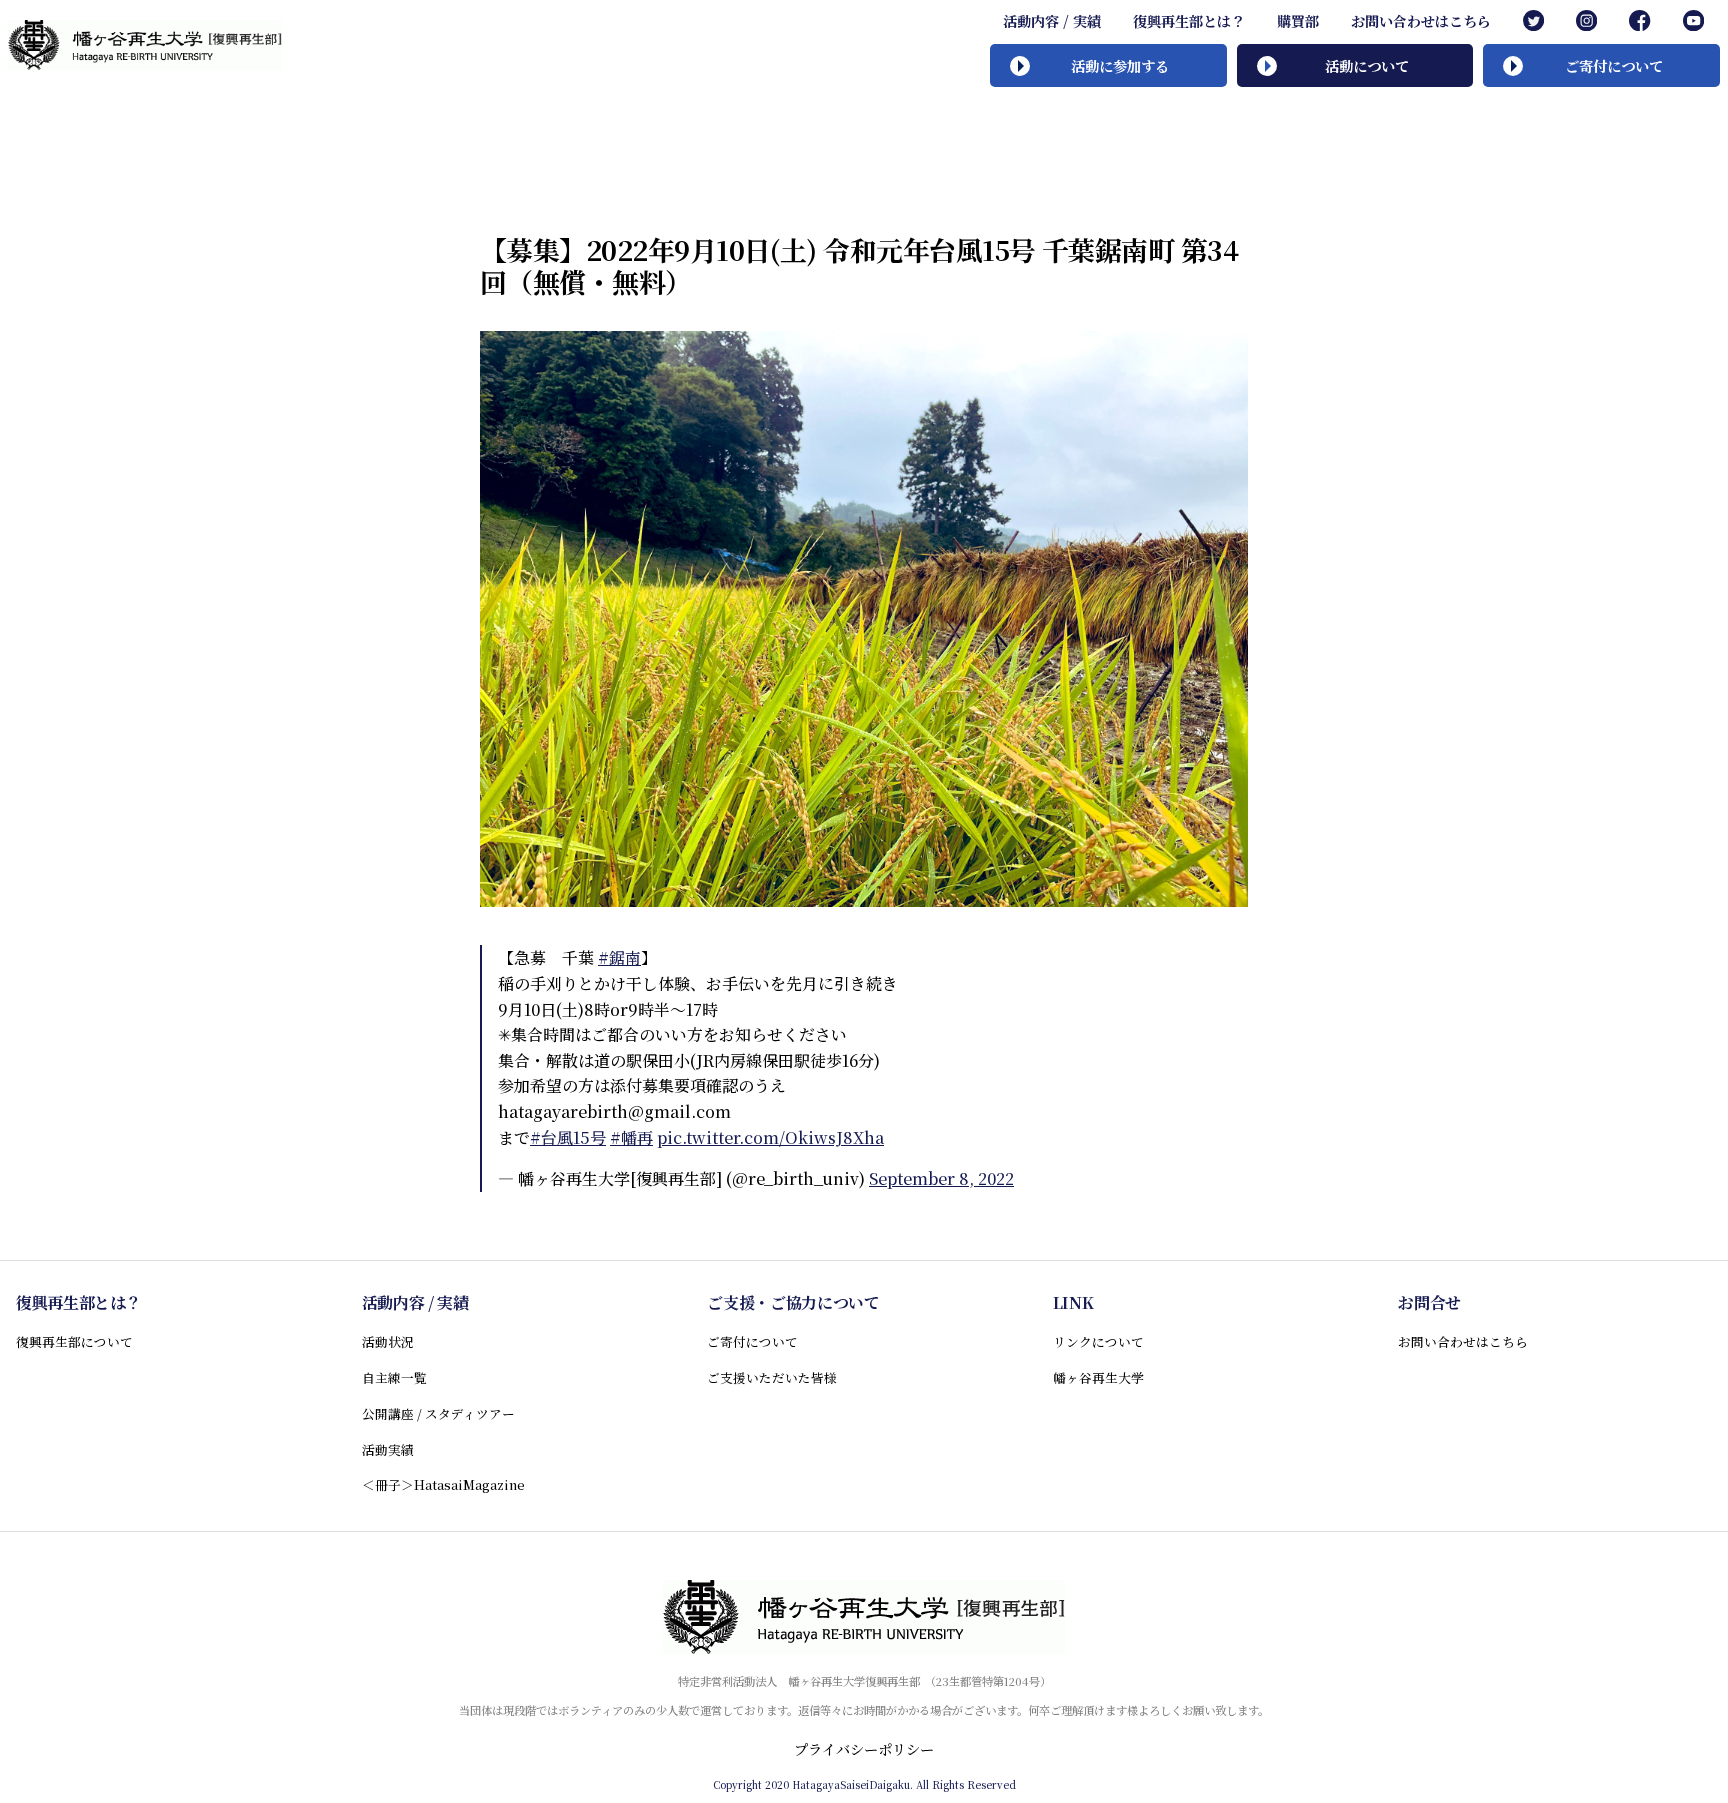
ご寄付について (752, 1341)
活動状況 (388, 1341)
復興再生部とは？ (1189, 21)
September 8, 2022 (941, 1178)
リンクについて (1098, 1341)
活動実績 (388, 1449)
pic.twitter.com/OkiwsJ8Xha (770, 1137)
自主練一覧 (394, 1377)
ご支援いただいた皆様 (772, 1377)
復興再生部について (74, 1341)
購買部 (1298, 21)
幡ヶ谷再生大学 (1098, 1377)
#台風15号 (568, 1137)
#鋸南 (619, 957)
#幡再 (631, 1137)
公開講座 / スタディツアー (438, 1413)
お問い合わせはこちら (1421, 21)
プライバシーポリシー (864, 1749)
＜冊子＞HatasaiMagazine (443, 1484)
